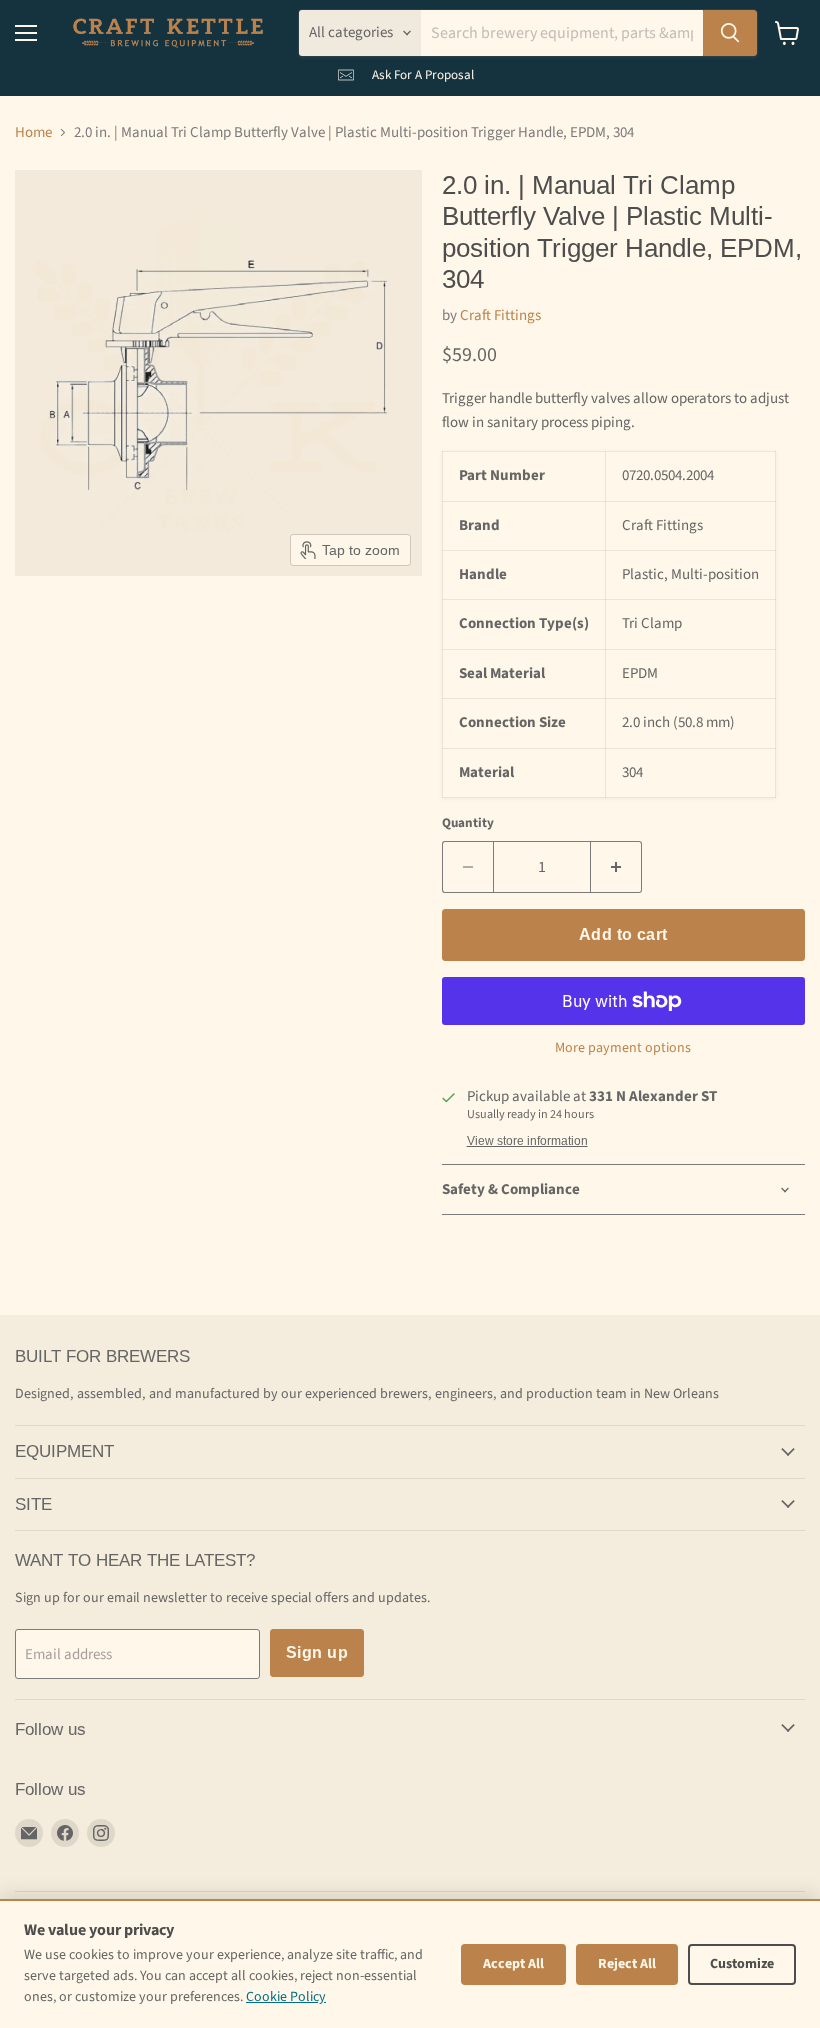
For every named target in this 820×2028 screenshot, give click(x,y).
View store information (527, 1141)
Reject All (627, 1964)
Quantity (468, 823)
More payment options (623, 1048)
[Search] (730, 33)
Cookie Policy (286, 1997)
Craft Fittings (500, 315)
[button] (406, 71)
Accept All (513, 1964)
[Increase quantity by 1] (616, 867)
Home (33, 132)
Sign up (317, 1652)
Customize (742, 1964)
